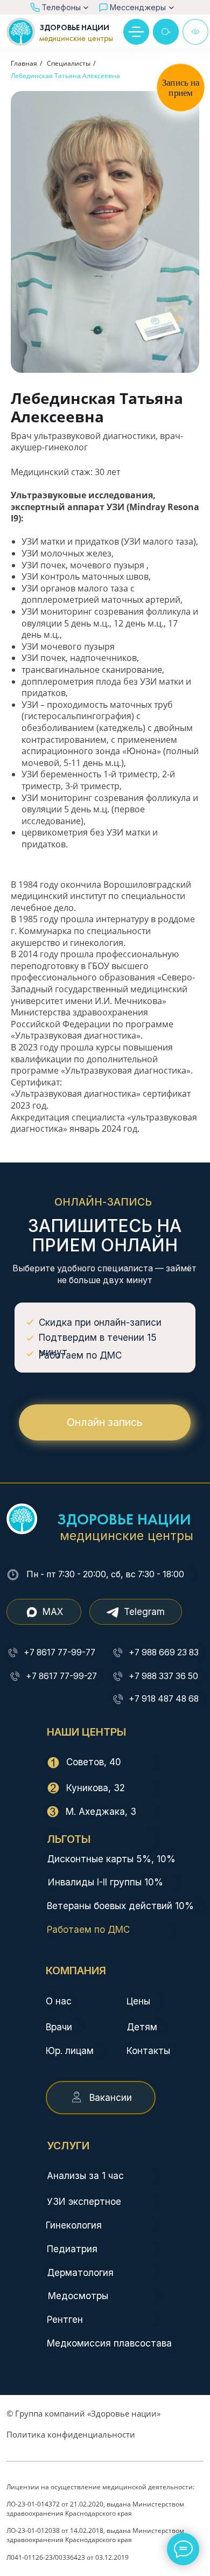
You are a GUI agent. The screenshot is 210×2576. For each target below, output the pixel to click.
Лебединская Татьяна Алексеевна (65, 76)
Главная (24, 63)
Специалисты (69, 63)
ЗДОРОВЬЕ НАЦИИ (74, 28)
